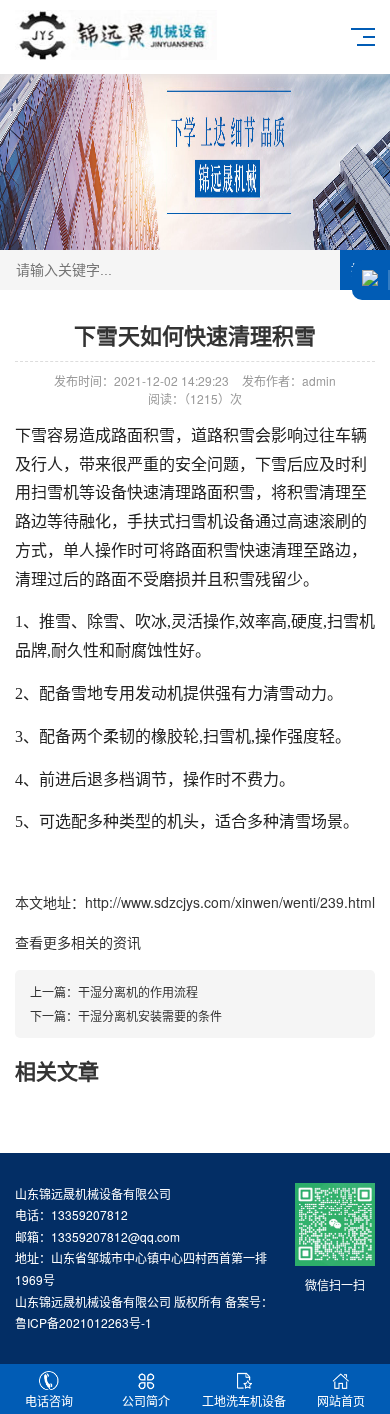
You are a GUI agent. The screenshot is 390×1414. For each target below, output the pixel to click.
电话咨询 (49, 1400)
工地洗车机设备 (244, 1400)
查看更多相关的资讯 (78, 942)
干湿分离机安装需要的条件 (150, 1015)
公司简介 (146, 1400)
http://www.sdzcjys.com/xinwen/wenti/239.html (230, 902)
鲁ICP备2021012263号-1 (83, 1322)
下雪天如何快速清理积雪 (195, 335)
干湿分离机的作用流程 (138, 991)
